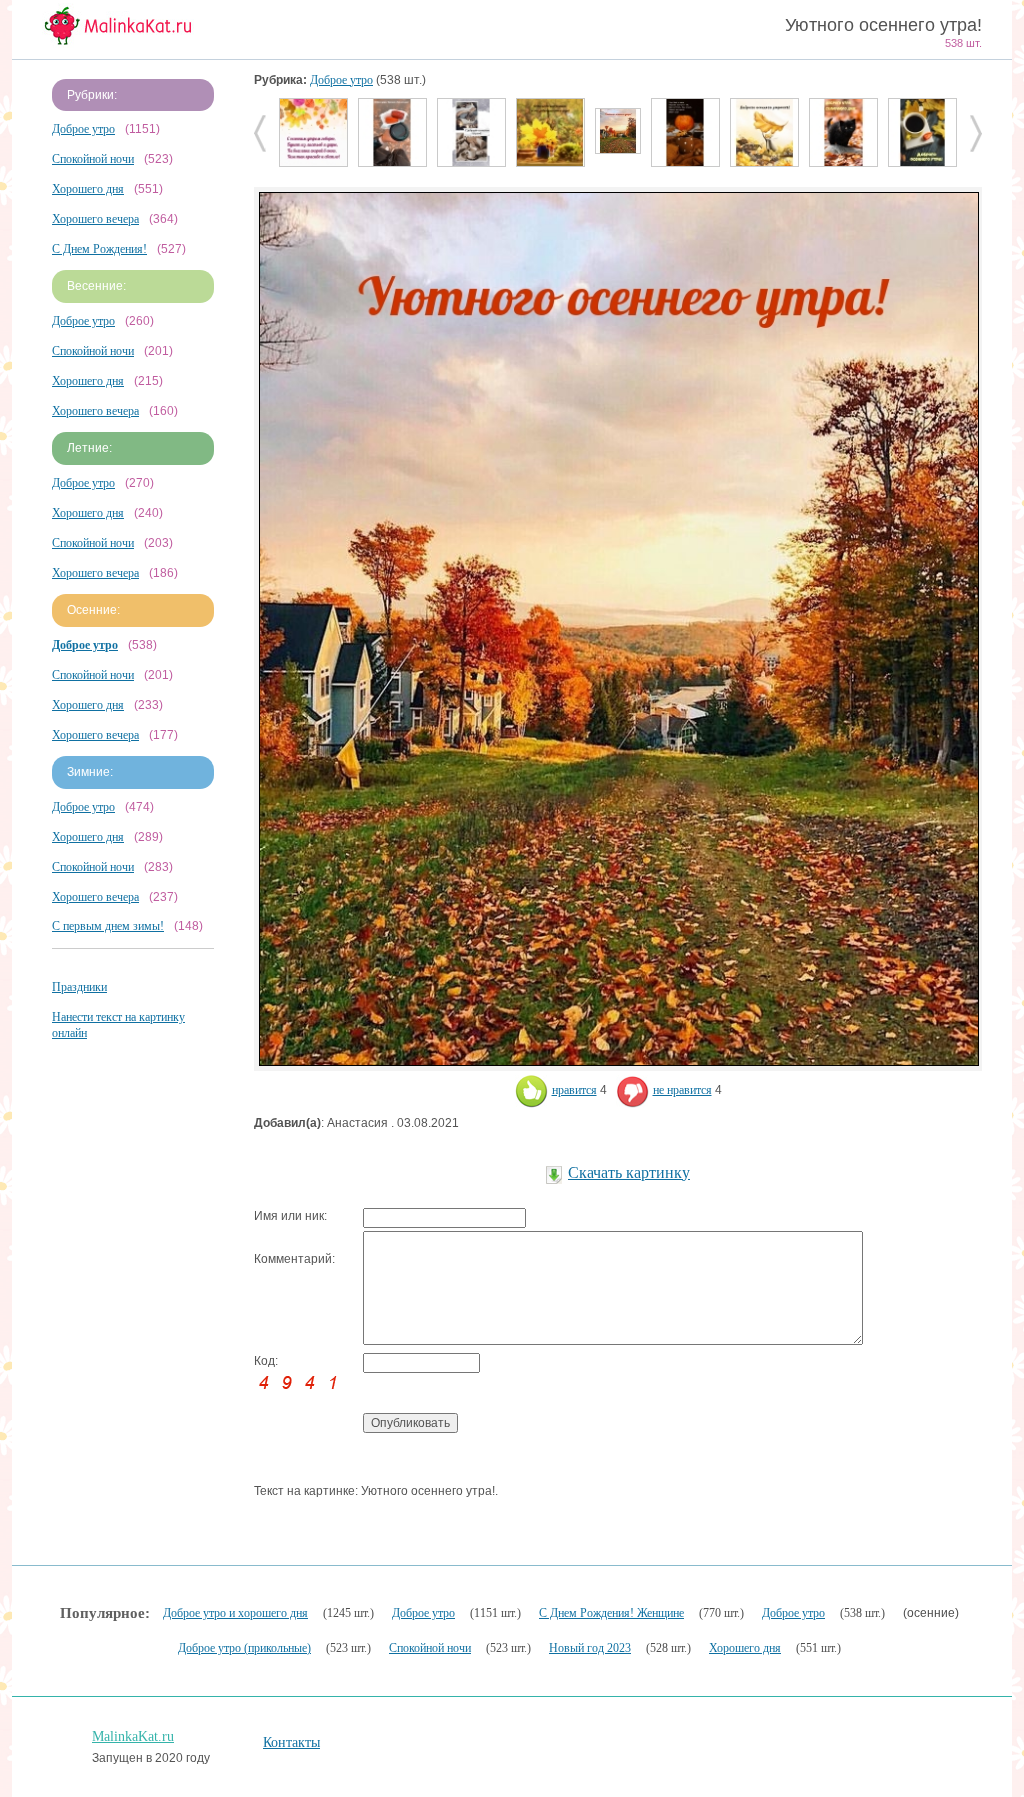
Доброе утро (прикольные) (244, 1648)
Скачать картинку (629, 1172)
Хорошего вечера (95, 219)
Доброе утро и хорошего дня (235, 1613)
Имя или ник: (290, 1216)
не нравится (682, 1090)
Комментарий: (294, 1259)
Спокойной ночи (93, 159)
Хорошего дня (88, 189)
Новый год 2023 (590, 1648)
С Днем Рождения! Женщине (611, 1613)
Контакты (291, 1742)
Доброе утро (83, 129)
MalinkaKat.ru (133, 1736)
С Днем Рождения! (99, 249)
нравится (574, 1090)
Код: (266, 1361)
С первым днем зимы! (108, 926)
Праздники (79, 987)
